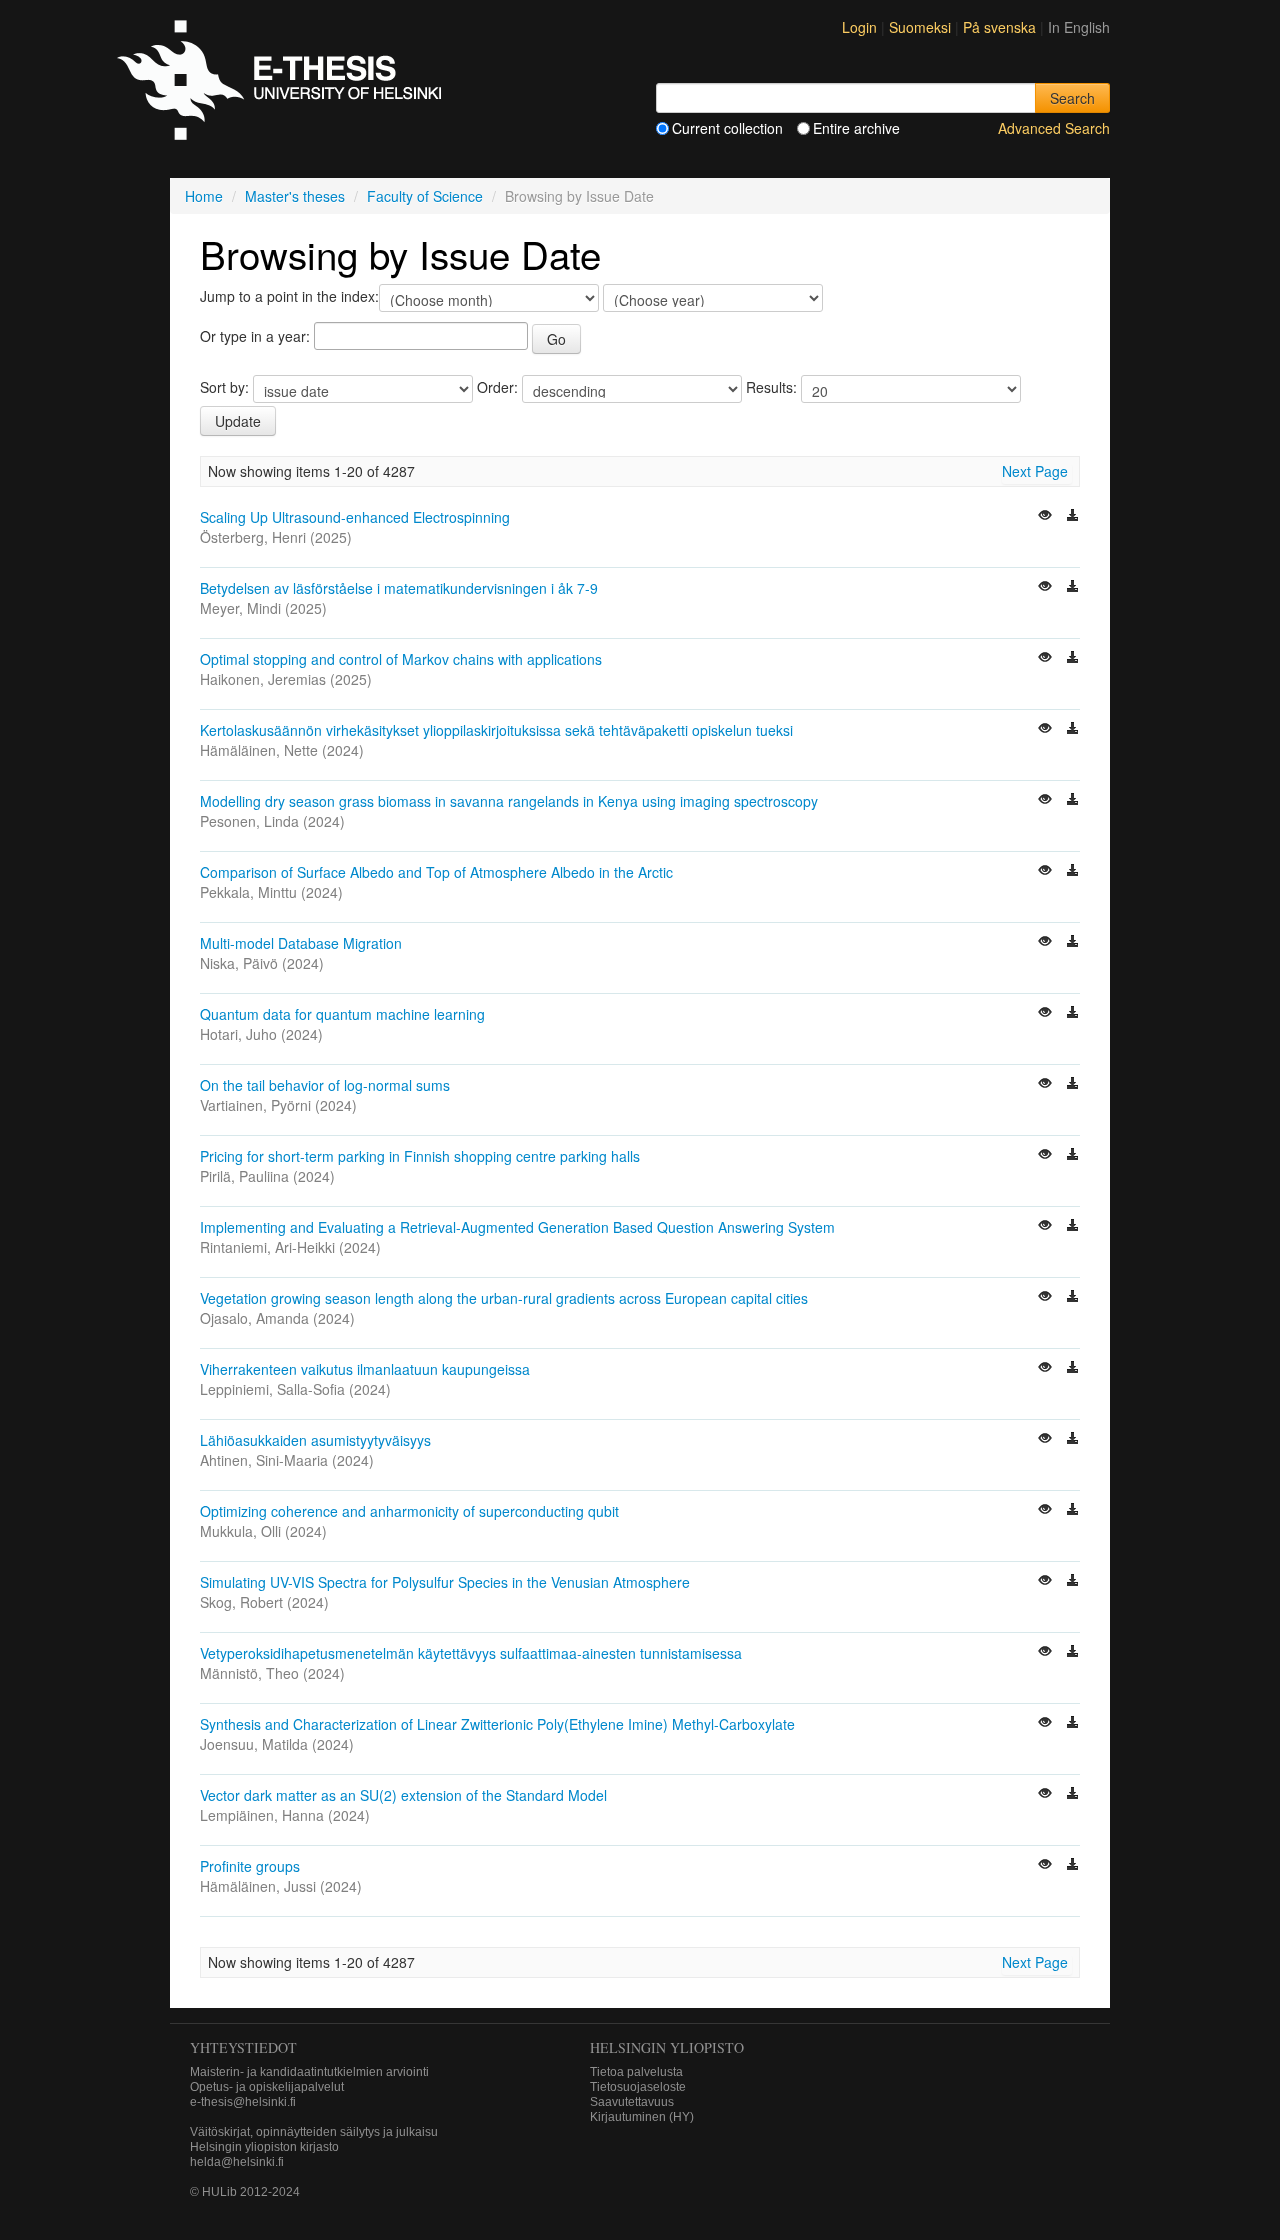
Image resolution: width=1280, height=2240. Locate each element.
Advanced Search (1054, 128)
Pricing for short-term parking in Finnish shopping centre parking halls (420, 1156)
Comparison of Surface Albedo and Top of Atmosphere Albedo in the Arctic (436, 872)
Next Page (1035, 471)
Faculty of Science (425, 196)
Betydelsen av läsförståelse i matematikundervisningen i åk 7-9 (399, 588)
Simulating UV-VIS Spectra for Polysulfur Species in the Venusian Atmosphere (445, 1582)
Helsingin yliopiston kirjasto (264, 2147)
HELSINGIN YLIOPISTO (667, 2047)
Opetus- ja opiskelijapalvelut (267, 2087)
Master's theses (295, 196)
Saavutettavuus (632, 2102)
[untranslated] (1047, 517)
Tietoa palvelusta (636, 2072)
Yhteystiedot (243, 2047)
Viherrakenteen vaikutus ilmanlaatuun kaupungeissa (365, 1369)
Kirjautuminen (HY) (642, 2117)
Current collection (727, 128)
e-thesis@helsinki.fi (243, 2102)
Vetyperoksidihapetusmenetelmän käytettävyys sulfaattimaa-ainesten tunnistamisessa (471, 1653)
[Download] (1073, 517)
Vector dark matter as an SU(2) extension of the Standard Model (403, 1795)
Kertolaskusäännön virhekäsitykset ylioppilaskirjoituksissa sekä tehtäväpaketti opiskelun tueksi (496, 730)
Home (204, 196)
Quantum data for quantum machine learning (342, 1014)
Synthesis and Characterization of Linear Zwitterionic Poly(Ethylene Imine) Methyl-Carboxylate (497, 1724)
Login (859, 27)
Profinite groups (250, 1866)
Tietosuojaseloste (638, 2087)
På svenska (1001, 27)
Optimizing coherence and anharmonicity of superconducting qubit (409, 1511)
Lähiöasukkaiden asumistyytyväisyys (315, 1440)
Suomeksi (922, 27)
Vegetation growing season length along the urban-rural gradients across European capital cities (504, 1298)
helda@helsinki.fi (237, 2162)
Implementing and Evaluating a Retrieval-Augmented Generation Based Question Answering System (517, 1227)
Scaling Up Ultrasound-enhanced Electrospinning (355, 517)
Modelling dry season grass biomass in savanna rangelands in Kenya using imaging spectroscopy (509, 801)
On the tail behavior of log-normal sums (325, 1085)
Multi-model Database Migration (301, 943)
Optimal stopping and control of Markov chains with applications (401, 659)
